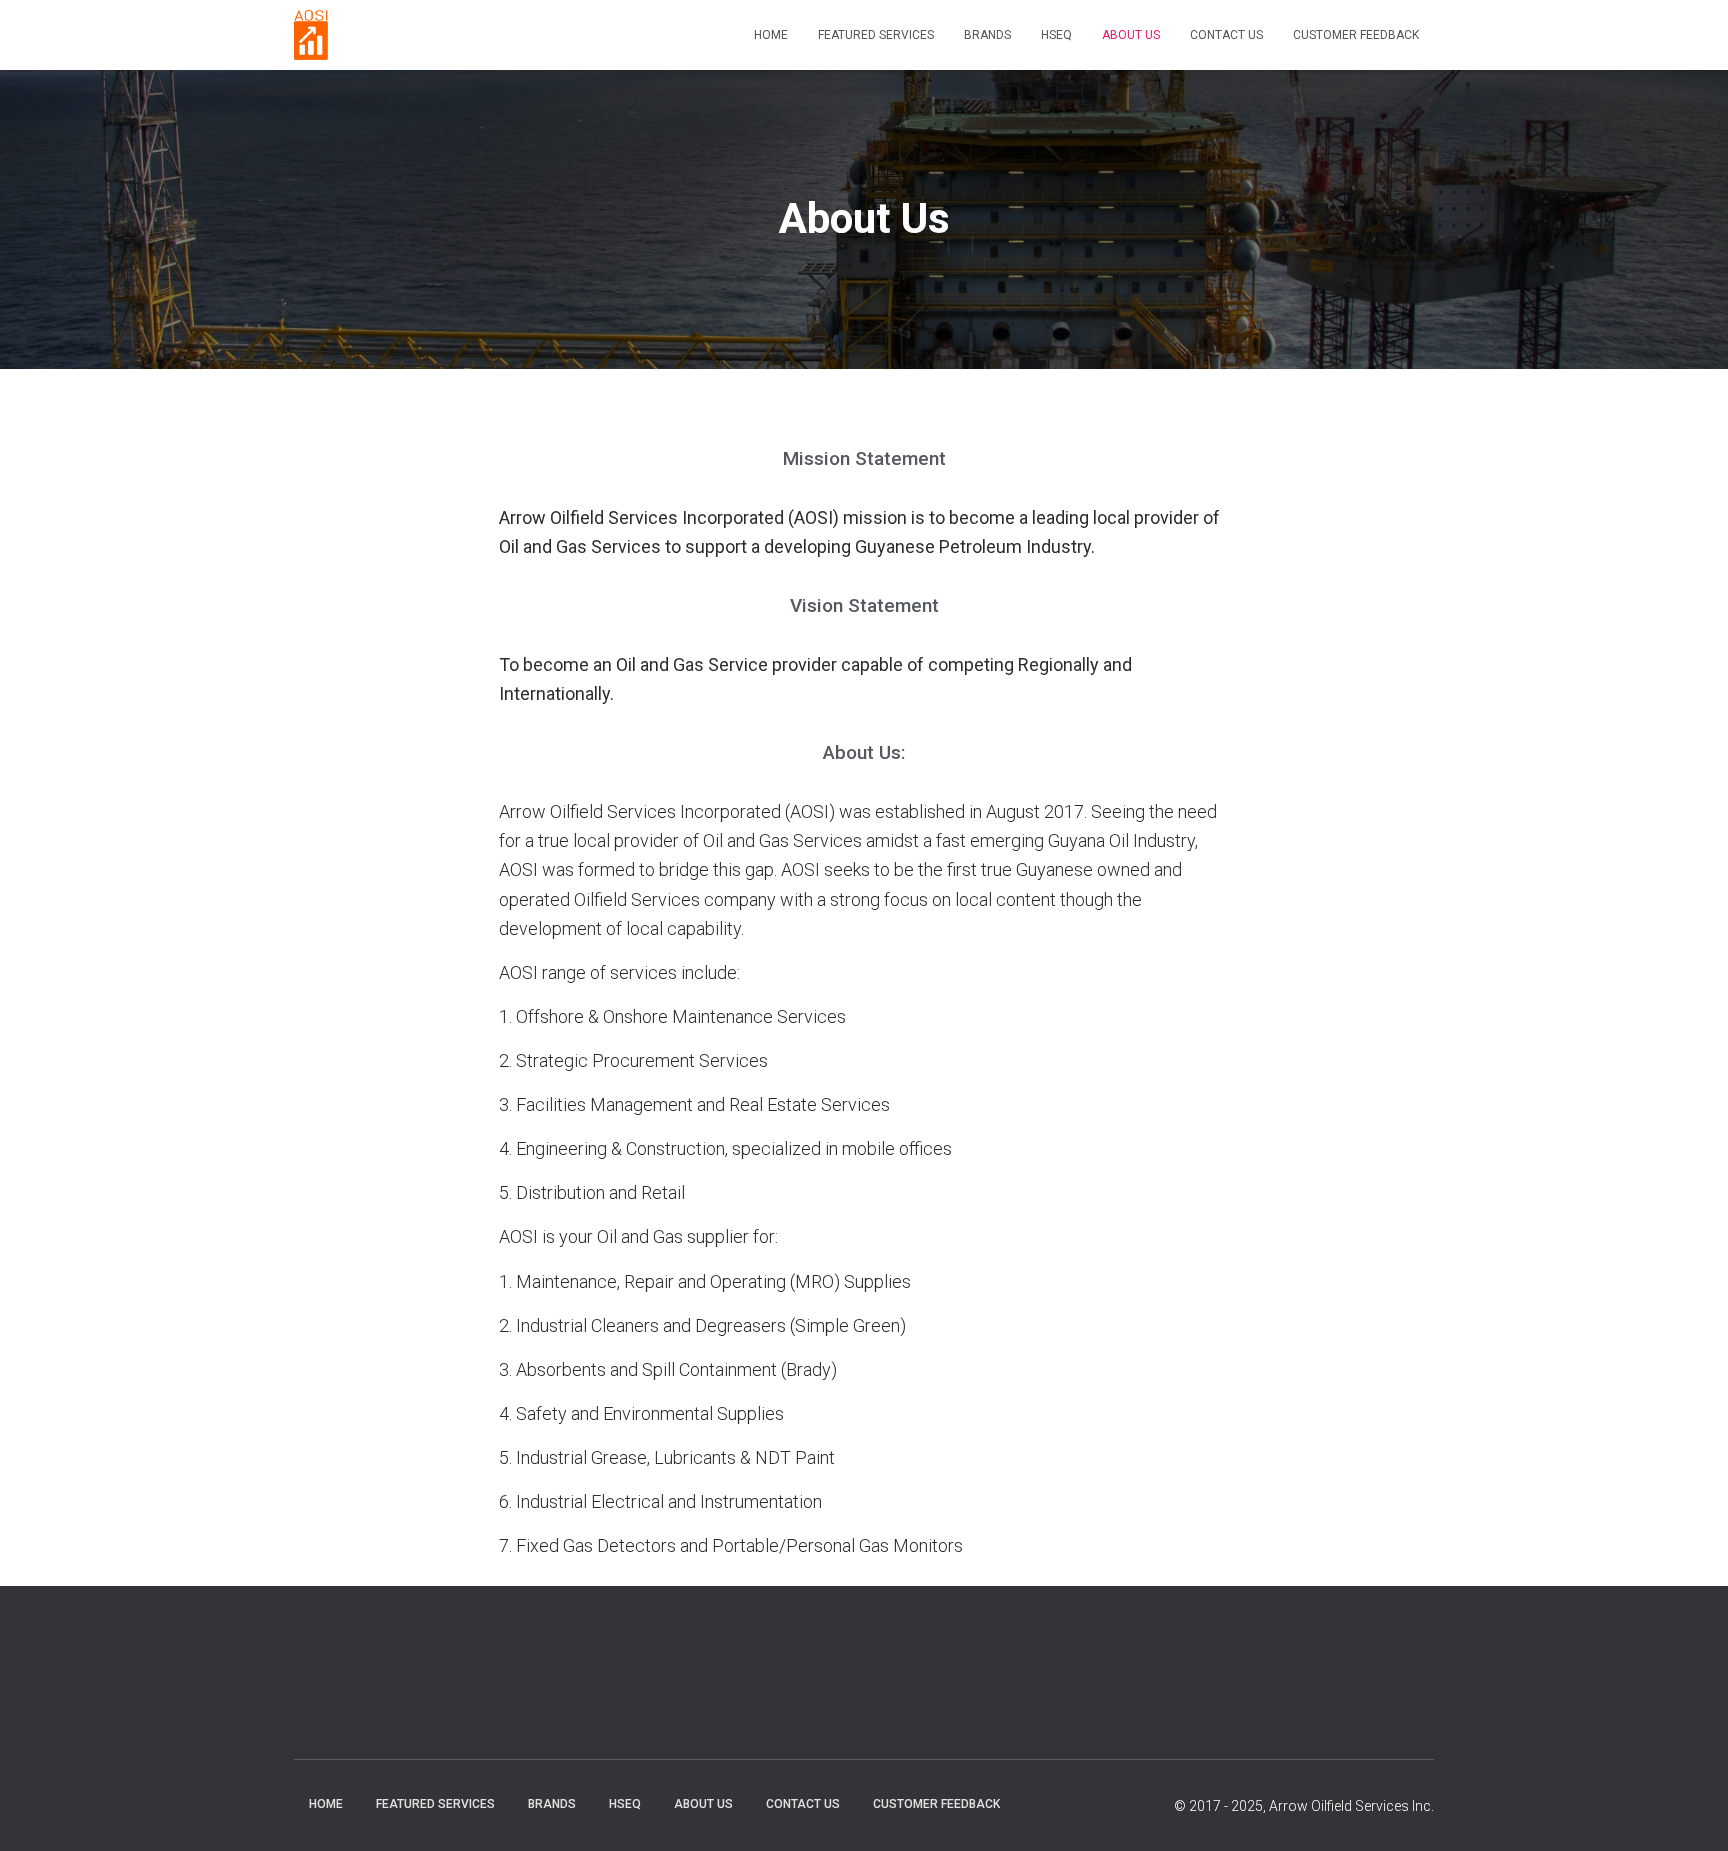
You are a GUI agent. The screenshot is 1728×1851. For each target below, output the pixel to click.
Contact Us (1226, 35)
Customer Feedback (1356, 35)
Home (771, 35)
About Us (1131, 35)
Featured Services (876, 35)
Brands (987, 35)
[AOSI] (311, 35)
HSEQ (1056, 35)
